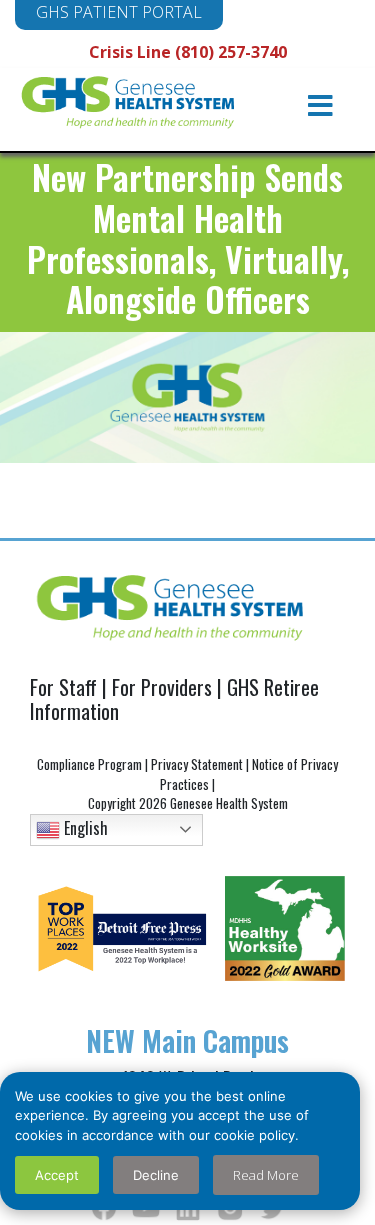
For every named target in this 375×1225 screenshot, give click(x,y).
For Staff (63, 687)
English (84, 827)
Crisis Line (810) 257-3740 (188, 52)
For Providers (162, 687)
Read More (266, 1175)
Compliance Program (89, 764)
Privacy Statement (197, 764)
